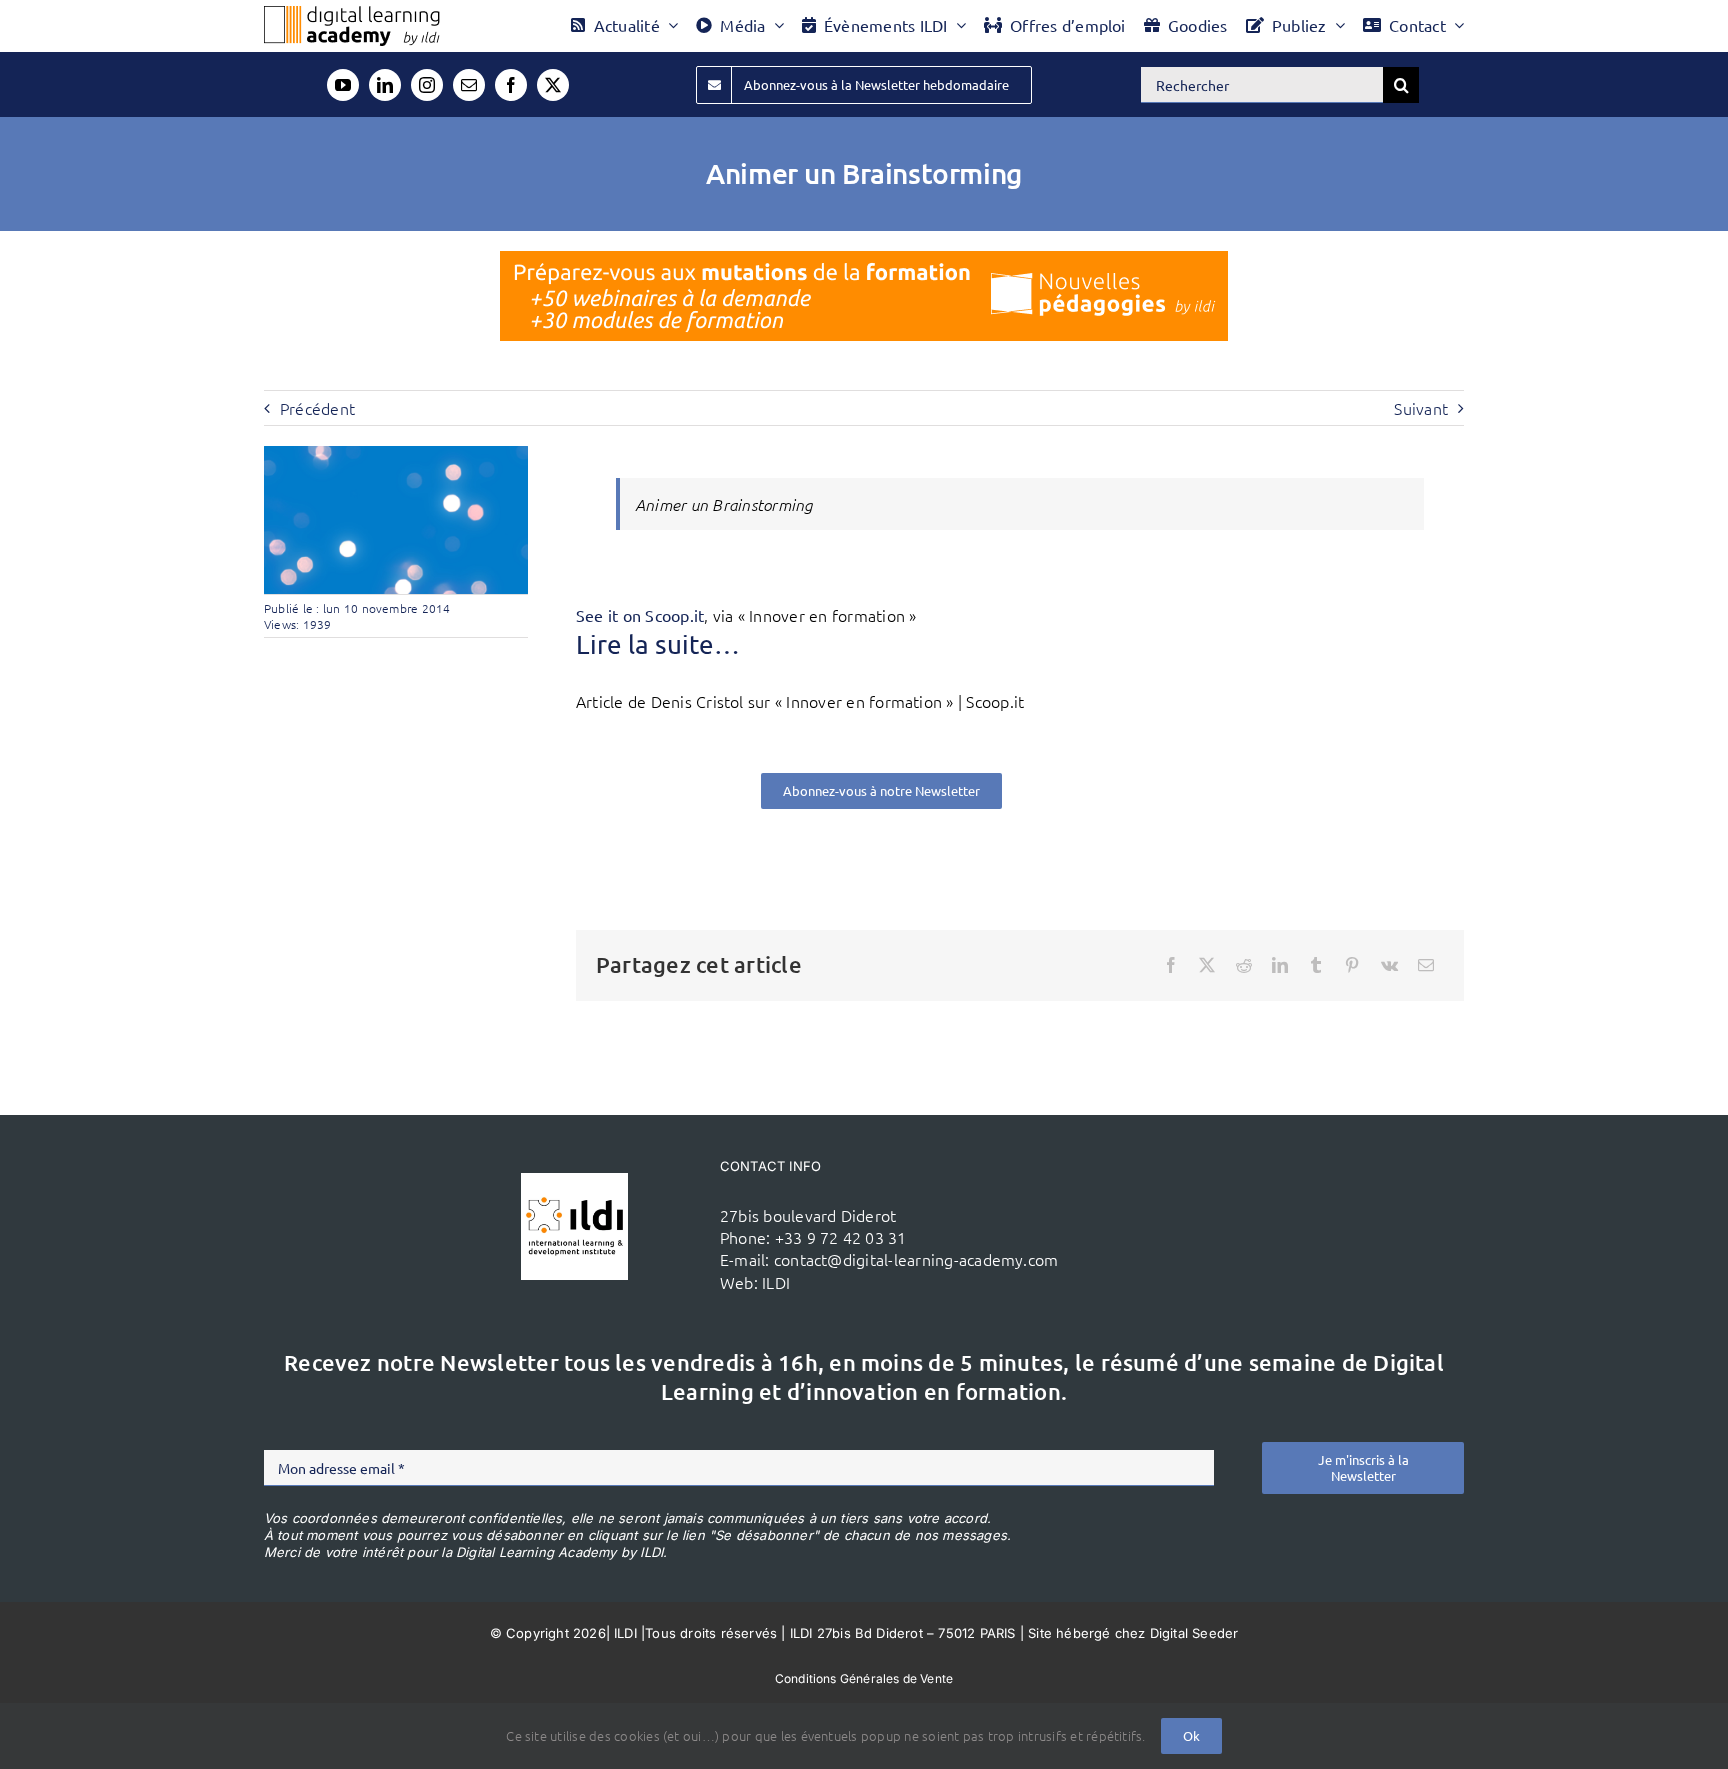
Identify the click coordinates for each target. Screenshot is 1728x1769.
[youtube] (343, 85)
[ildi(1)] (574, 1181)
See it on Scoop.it (640, 615)
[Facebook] (1171, 965)
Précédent (317, 408)
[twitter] (553, 85)
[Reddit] (1244, 965)
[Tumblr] (1316, 965)
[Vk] (1389, 965)
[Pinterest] (1352, 965)
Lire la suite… (658, 644)
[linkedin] (385, 85)
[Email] (1426, 965)
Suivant (1421, 408)
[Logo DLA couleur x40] (352, 14)
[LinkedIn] (1280, 965)
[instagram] (427, 85)
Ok (1191, 1735)
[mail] (469, 85)
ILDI (776, 1282)
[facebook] (511, 85)
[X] (1207, 965)
